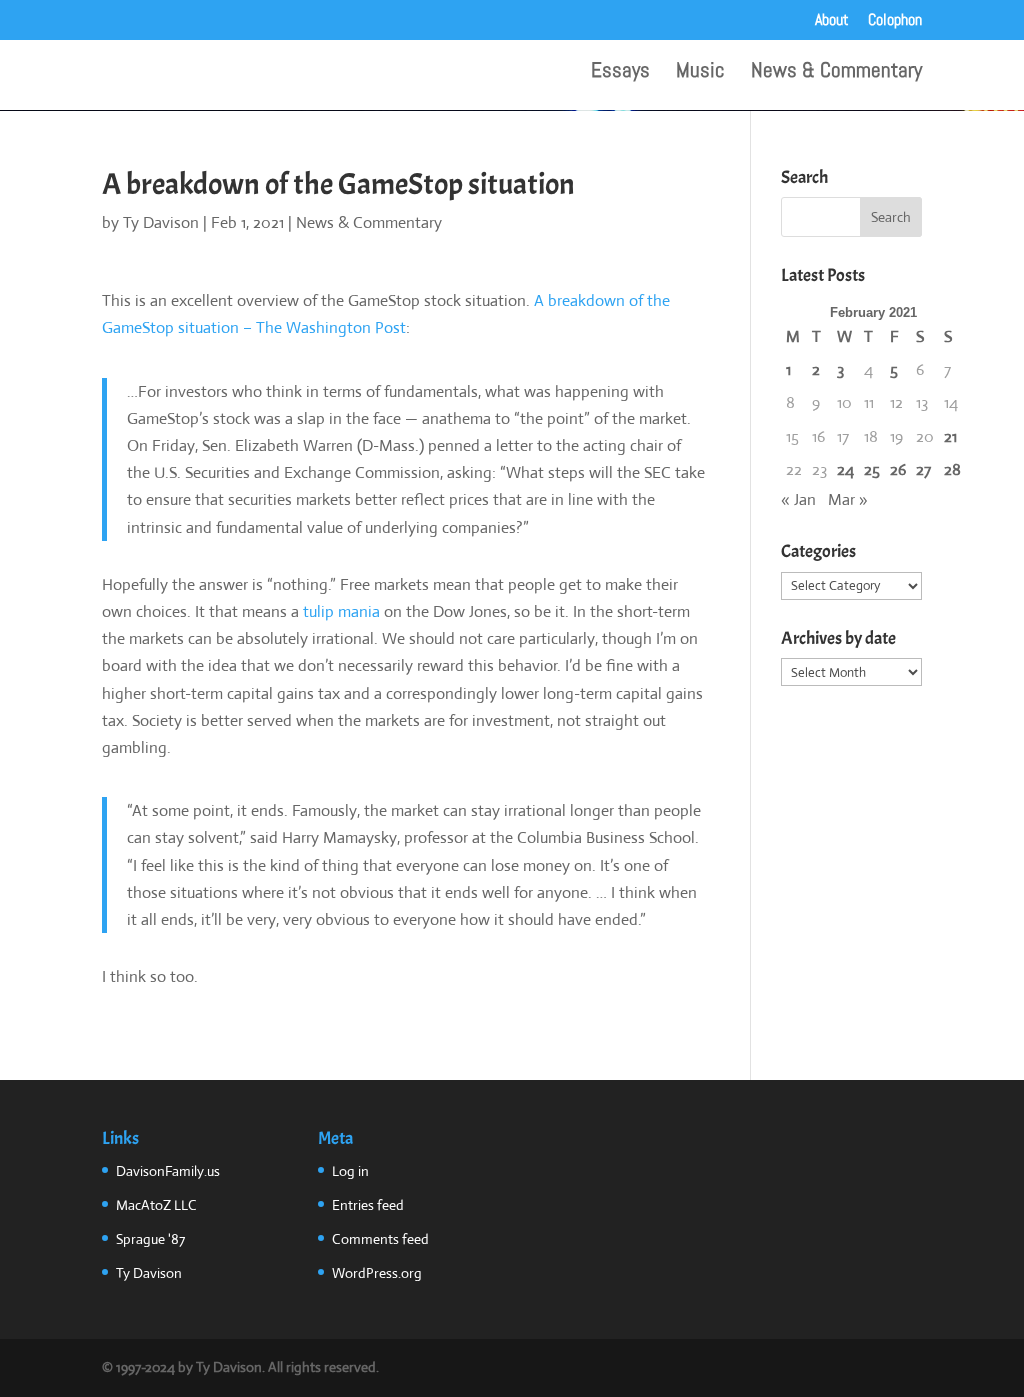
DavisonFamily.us (168, 1171)
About (832, 21)
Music (700, 73)
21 (950, 436)
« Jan (798, 499)
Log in (350, 1171)
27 (923, 469)
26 (898, 469)
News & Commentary (836, 73)
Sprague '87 (150, 1239)
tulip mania (341, 611)
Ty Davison (161, 222)
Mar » (848, 499)
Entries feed (368, 1205)
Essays (620, 73)
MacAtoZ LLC (156, 1205)
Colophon (895, 21)
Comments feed (380, 1239)
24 (845, 469)
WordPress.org (377, 1273)
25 (872, 469)
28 (952, 469)
